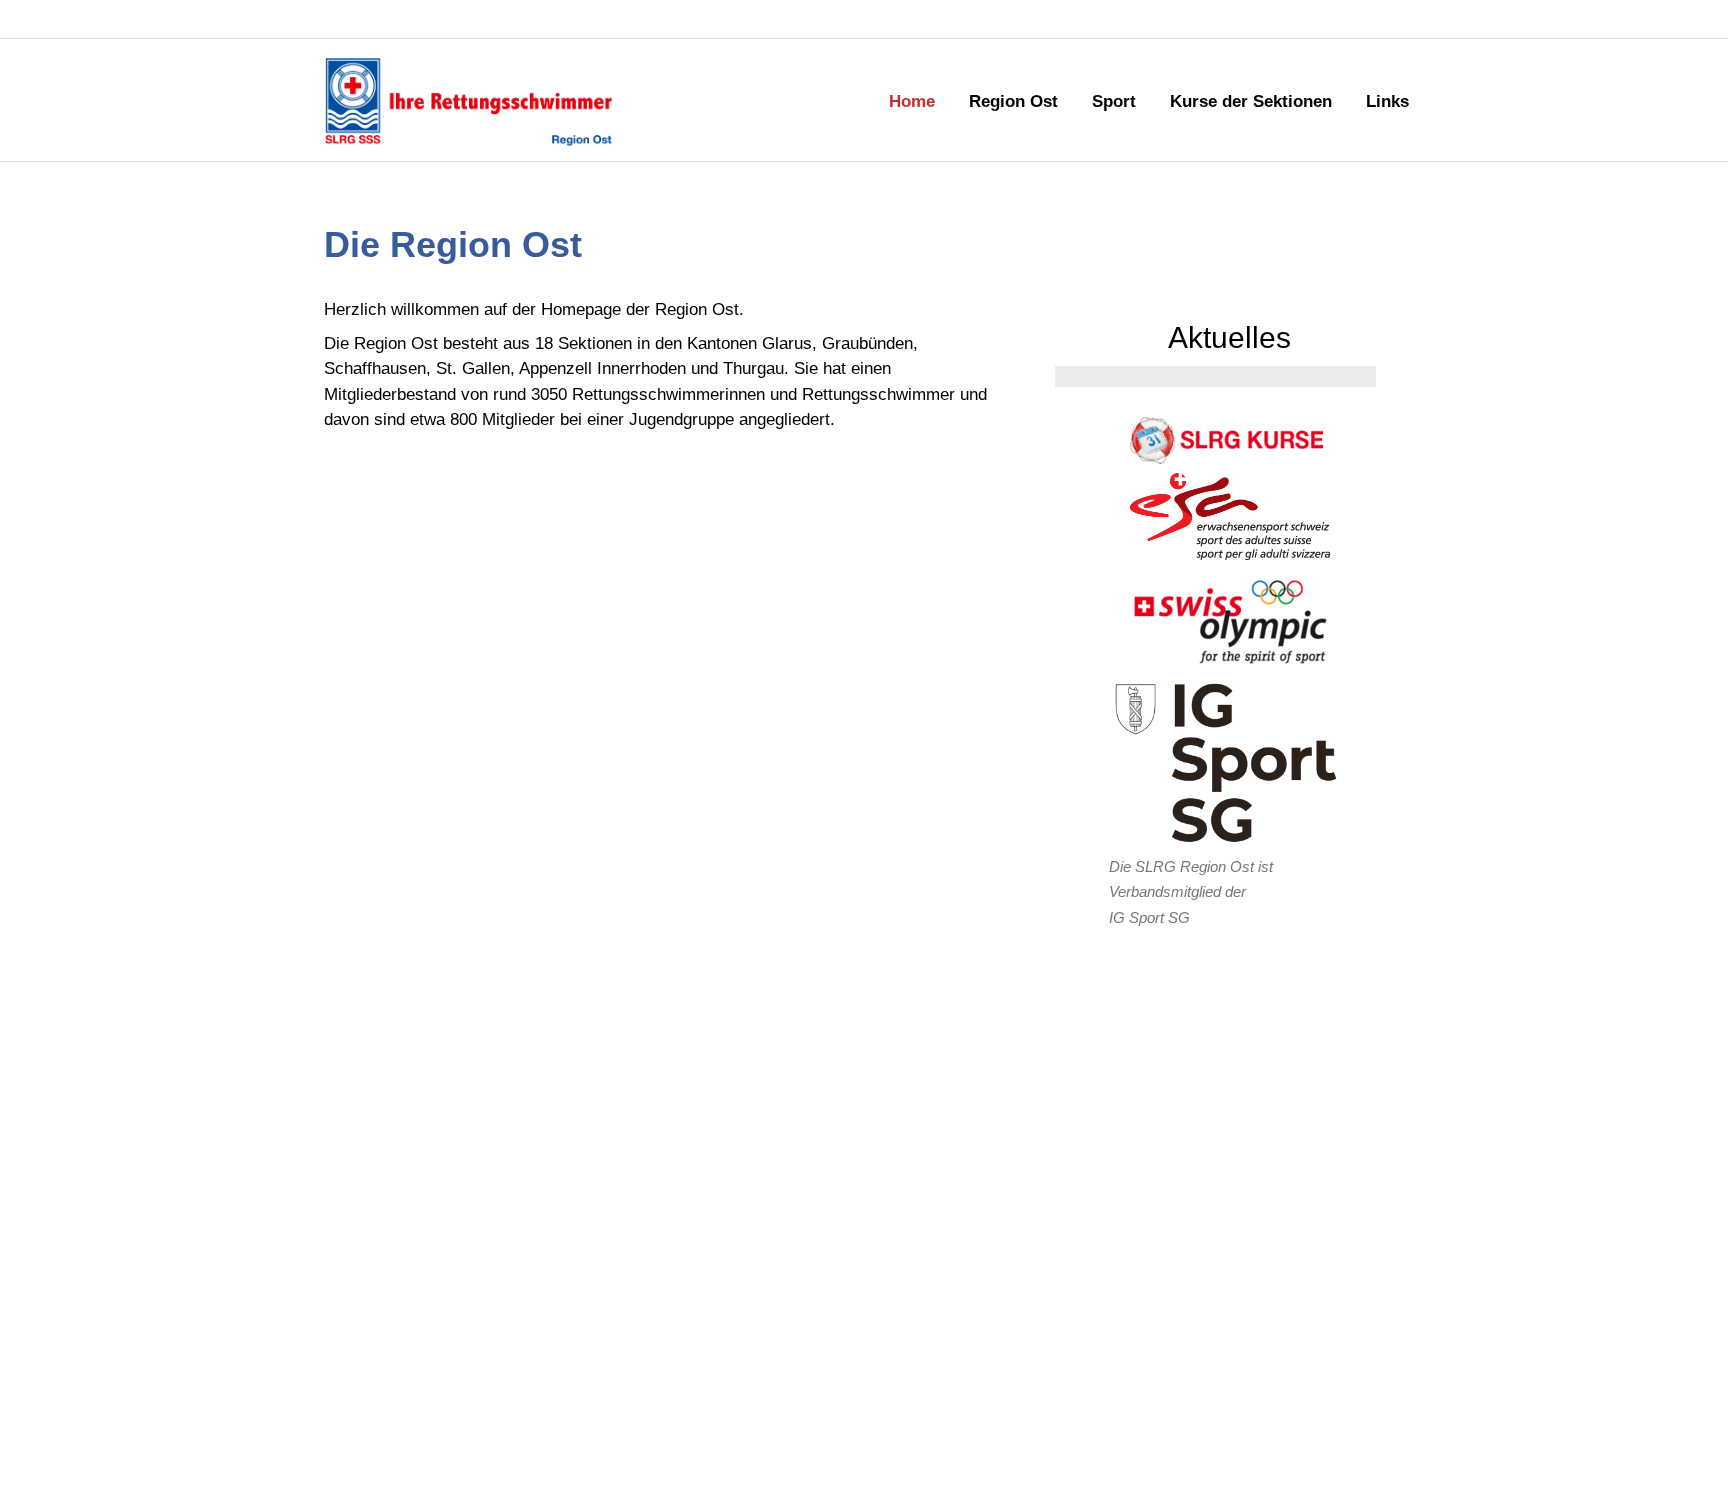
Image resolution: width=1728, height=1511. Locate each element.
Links (1387, 101)
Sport (1114, 101)
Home (912, 101)
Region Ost (1013, 101)
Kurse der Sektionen (1251, 101)
